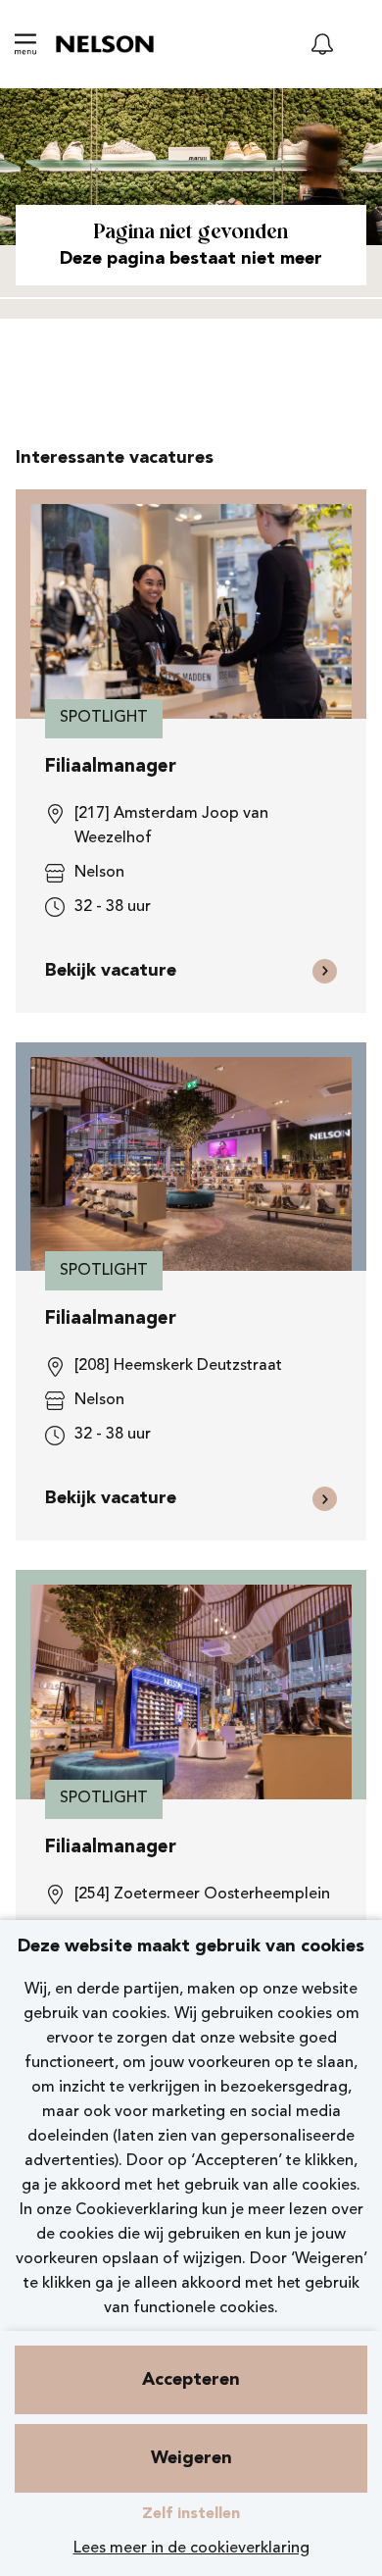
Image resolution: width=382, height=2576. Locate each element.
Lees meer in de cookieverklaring (191, 2549)
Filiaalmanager (111, 767)
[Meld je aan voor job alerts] (322, 44)
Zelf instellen (191, 2514)
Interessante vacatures (115, 458)
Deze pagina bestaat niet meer (191, 259)
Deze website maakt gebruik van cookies (191, 1946)
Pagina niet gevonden (191, 233)
